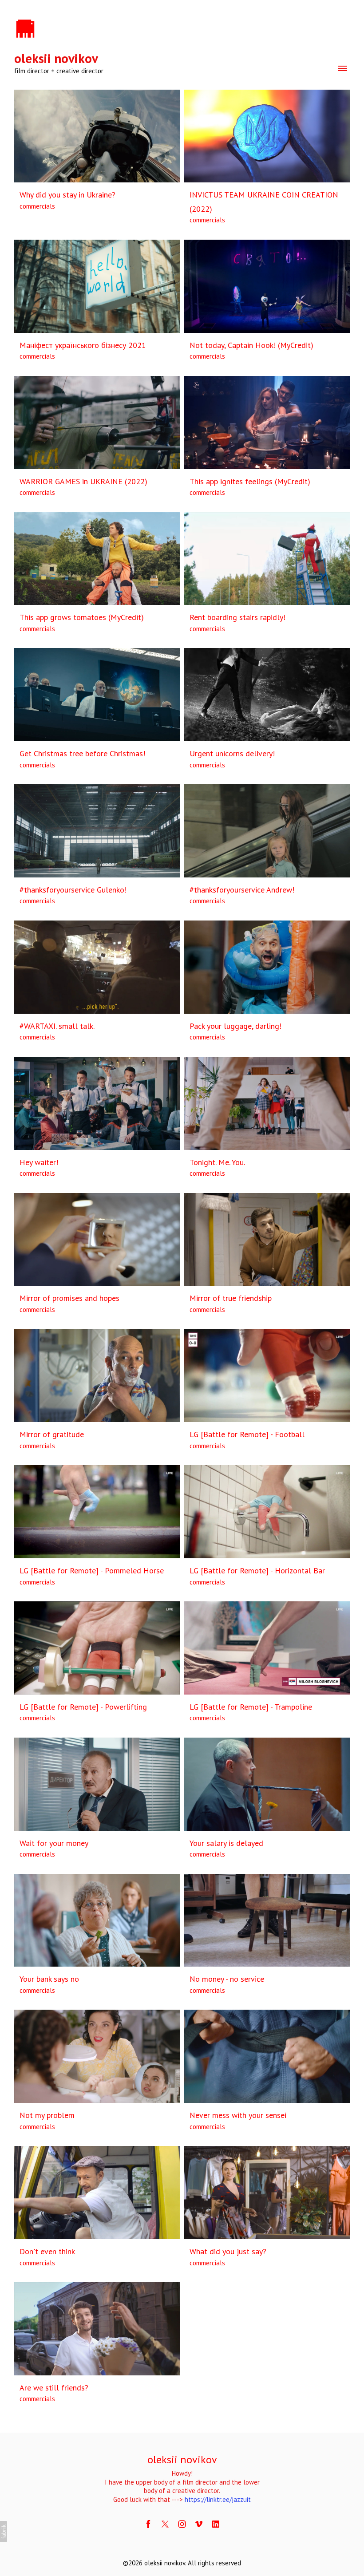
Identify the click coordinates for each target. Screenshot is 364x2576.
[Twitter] (165, 2524)
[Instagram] (182, 2524)
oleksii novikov (182, 2459)
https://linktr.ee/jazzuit (218, 2499)
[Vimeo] (199, 2524)
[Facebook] (148, 2524)
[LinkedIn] (216, 2524)
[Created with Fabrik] (4, 2532)
